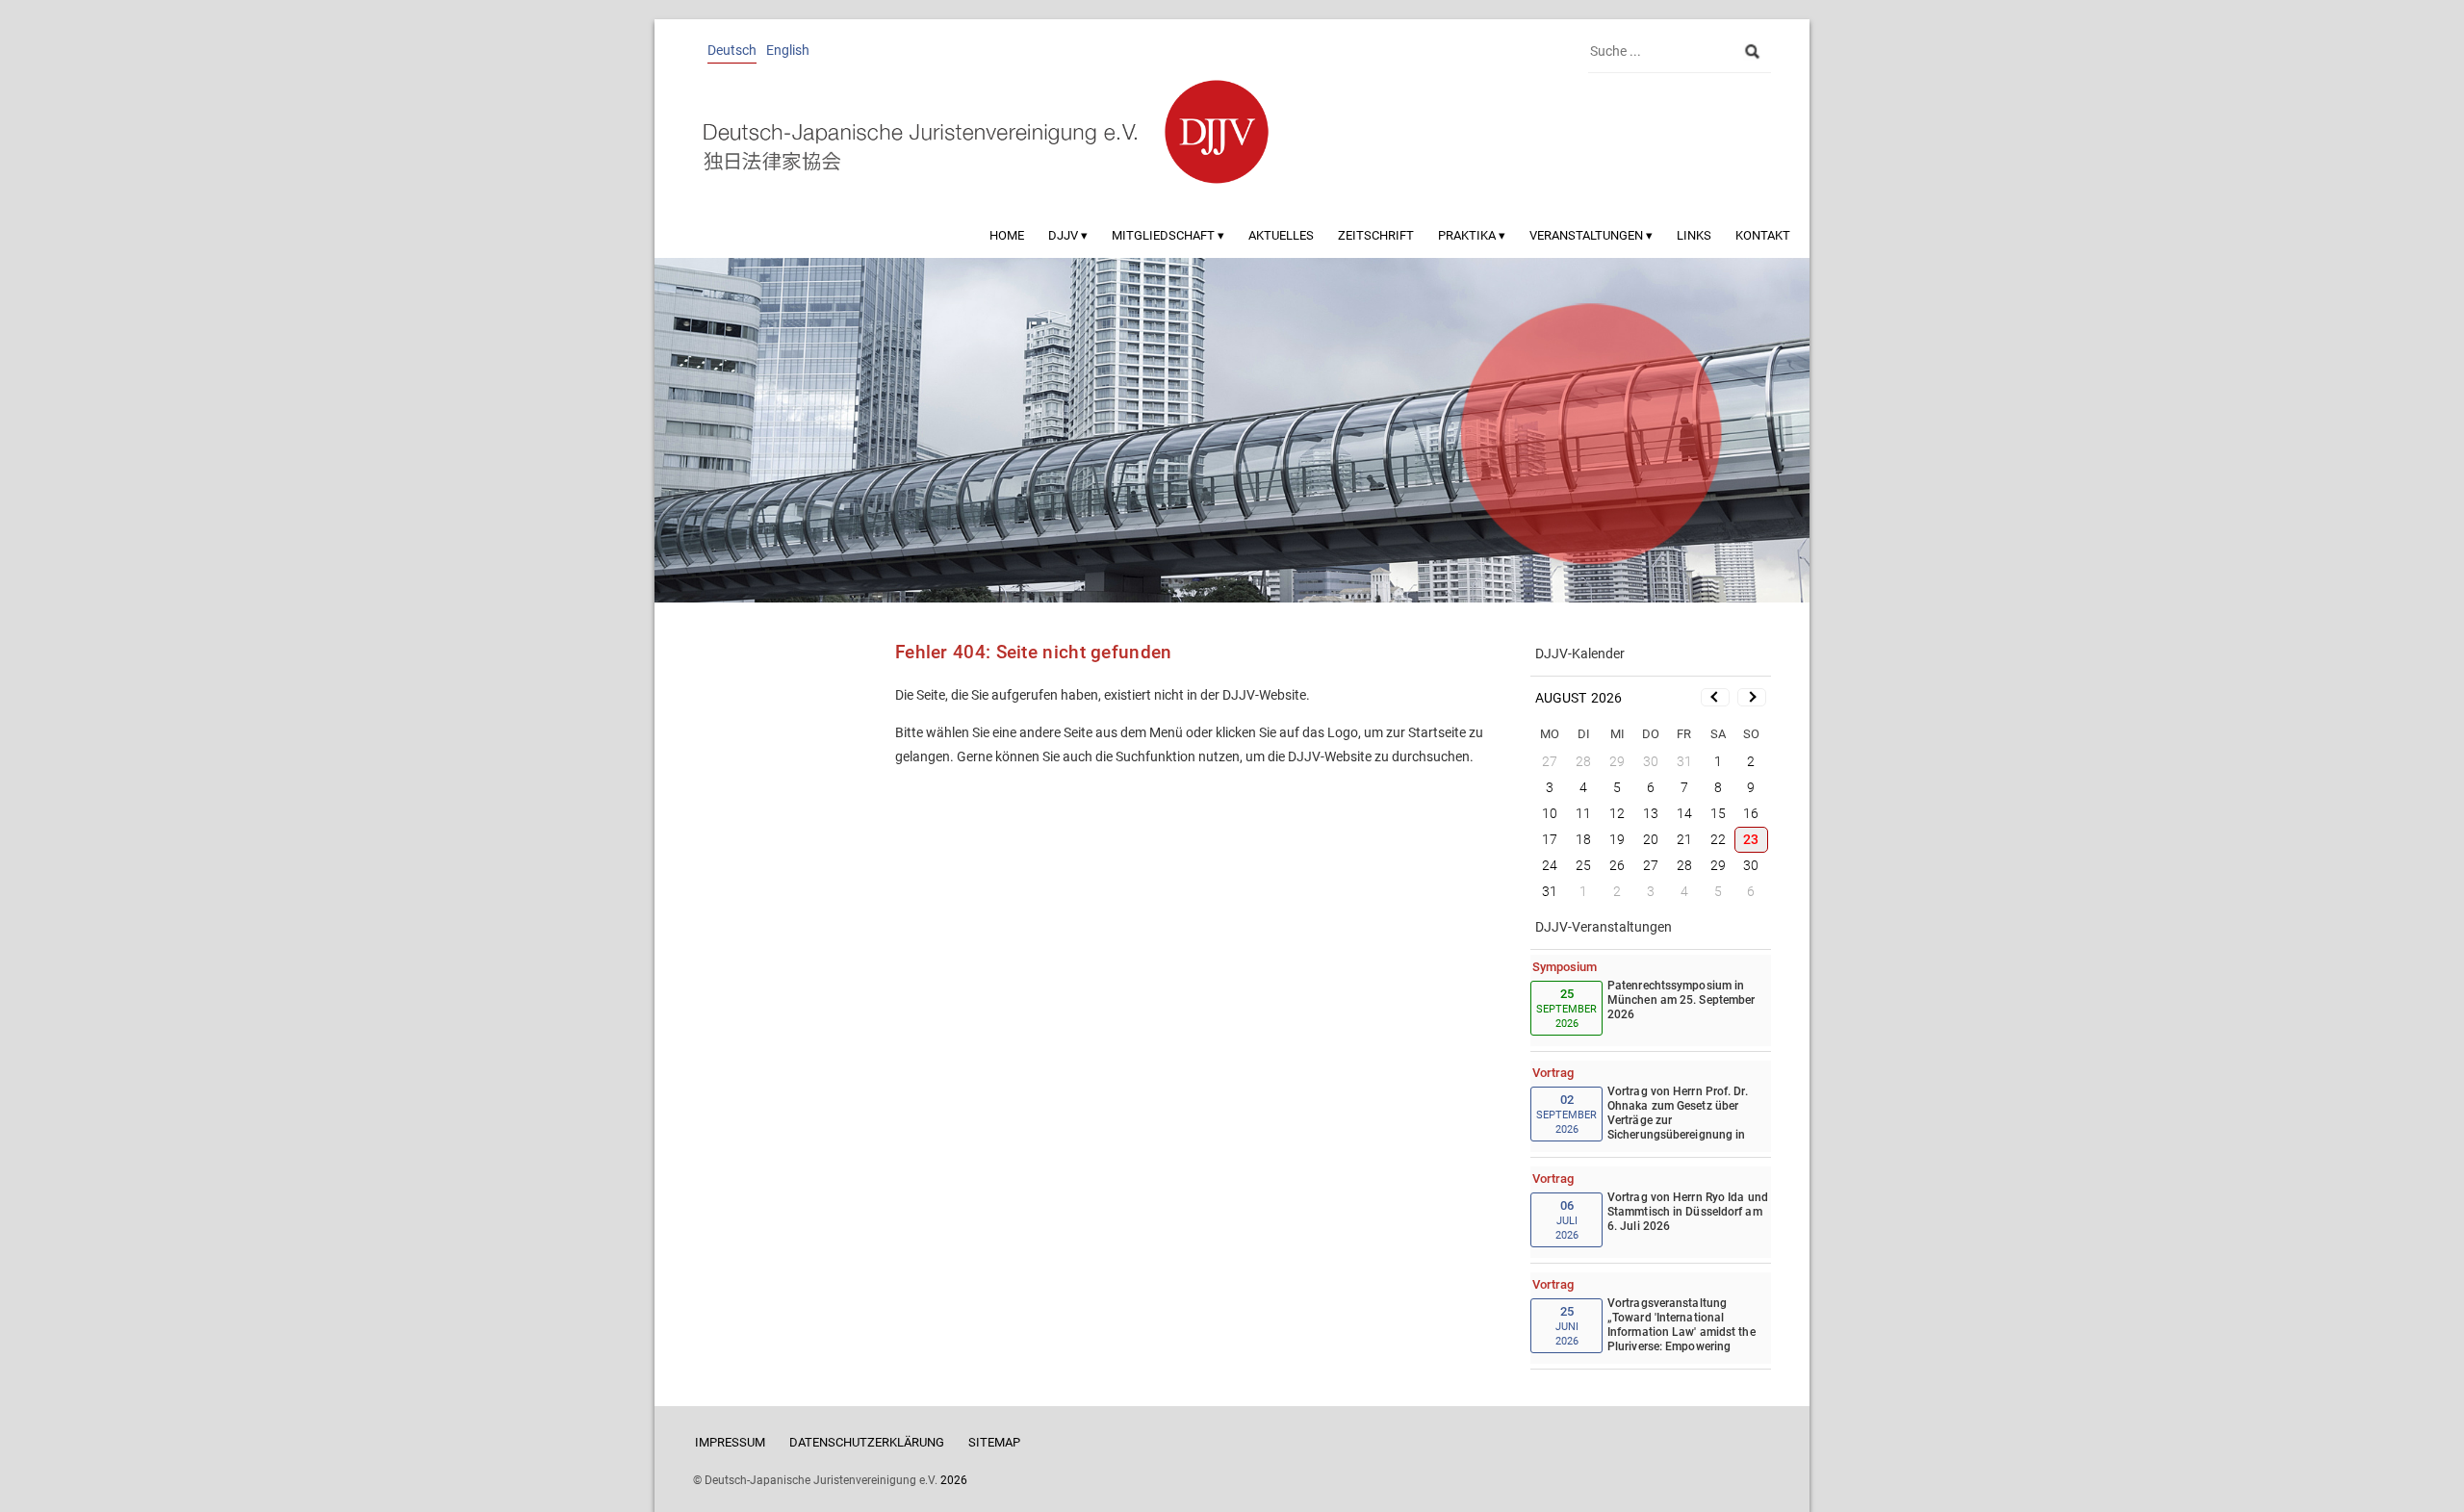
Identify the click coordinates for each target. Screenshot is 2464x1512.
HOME (1007, 235)
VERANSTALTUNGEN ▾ (1591, 235)
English (788, 50)
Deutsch (732, 50)
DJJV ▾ (1068, 235)
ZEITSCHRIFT (1376, 235)
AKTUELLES (1281, 235)
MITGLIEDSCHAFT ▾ (1168, 235)
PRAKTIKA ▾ (1472, 235)
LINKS (1694, 235)
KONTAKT (1763, 235)
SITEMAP (994, 1442)
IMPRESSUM (730, 1442)
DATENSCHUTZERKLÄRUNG (867, 1442)
